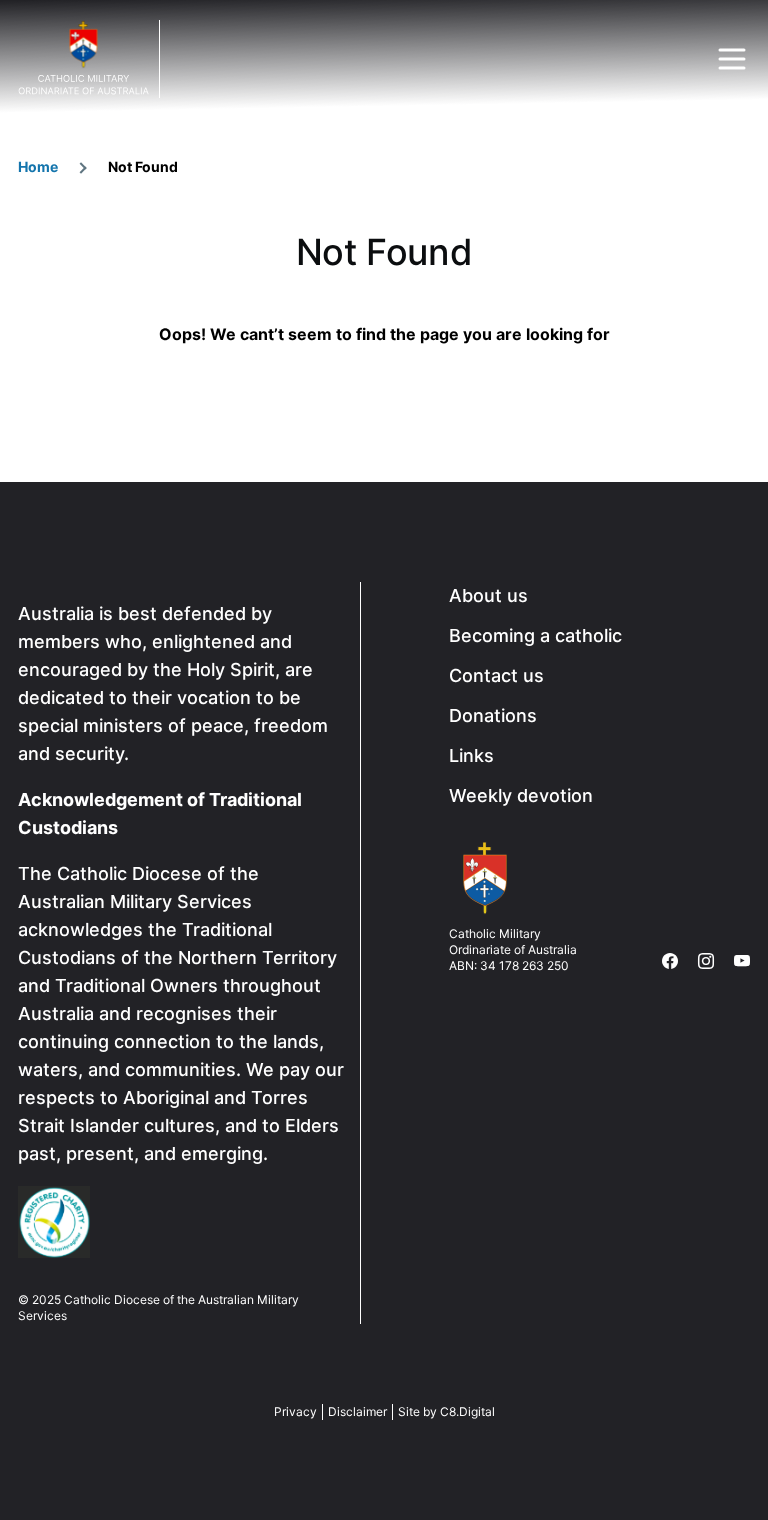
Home (38, 166)
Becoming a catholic (535, 635)
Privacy (295, 1411)
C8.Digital (467, 1411)
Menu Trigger (732, 59)
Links (471, 755)
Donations (493, 715)
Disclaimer (357, 1411)
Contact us (496, 675)
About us (488, 595)
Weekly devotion (521, 795)
